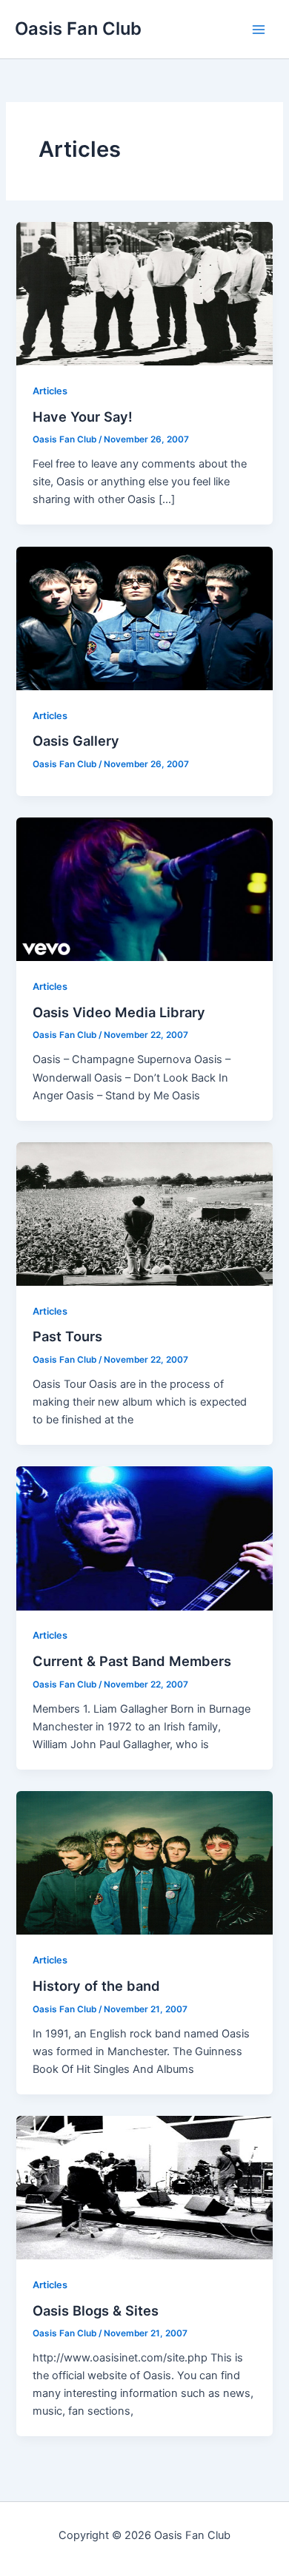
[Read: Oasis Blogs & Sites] (144, 2187)
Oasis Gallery (76, 741)
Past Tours (67, 1336)
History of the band (96, 1986)
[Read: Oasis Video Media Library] (144, 889)
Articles (50, 391)
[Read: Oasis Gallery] (144, 618)
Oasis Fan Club (78, 28)
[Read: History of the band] (144, 1862)
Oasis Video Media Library (119, 1012)
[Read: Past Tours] (144, 1213)
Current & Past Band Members (132, 1661)
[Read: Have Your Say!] (144, 293)
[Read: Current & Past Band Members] (144, 1537)
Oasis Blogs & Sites (96, 2310)
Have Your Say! (83, 417)
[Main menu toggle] (259, 30)
